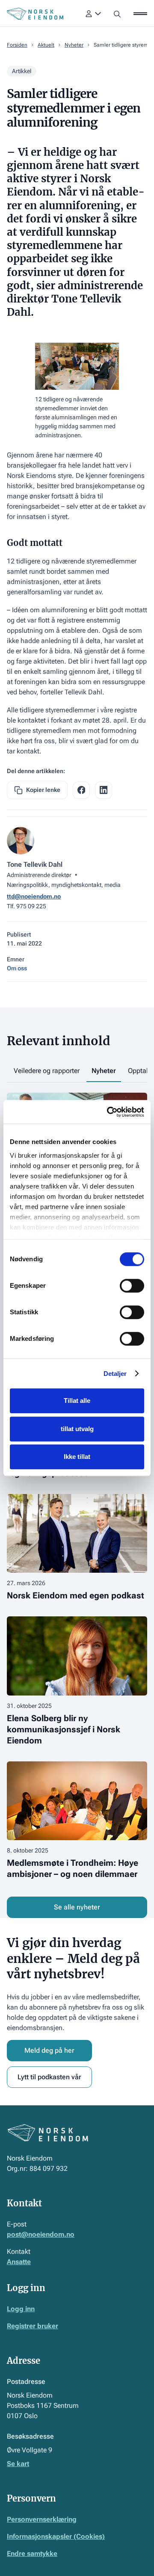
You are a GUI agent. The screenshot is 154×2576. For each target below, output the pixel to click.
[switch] (132, 1286)
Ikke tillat (77, 1457)
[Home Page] (35, 14)
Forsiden (17, 45)
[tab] (47, 1072)
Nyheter (74, 45)
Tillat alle (77, 1401)
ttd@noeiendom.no (34, 896)
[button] (93, 14)
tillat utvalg (77, 1429)
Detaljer (115, 1374)
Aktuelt (46, 45)
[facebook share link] (81, 790)
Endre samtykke (32, 2554)
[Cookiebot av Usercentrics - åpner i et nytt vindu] (109, 1112)
